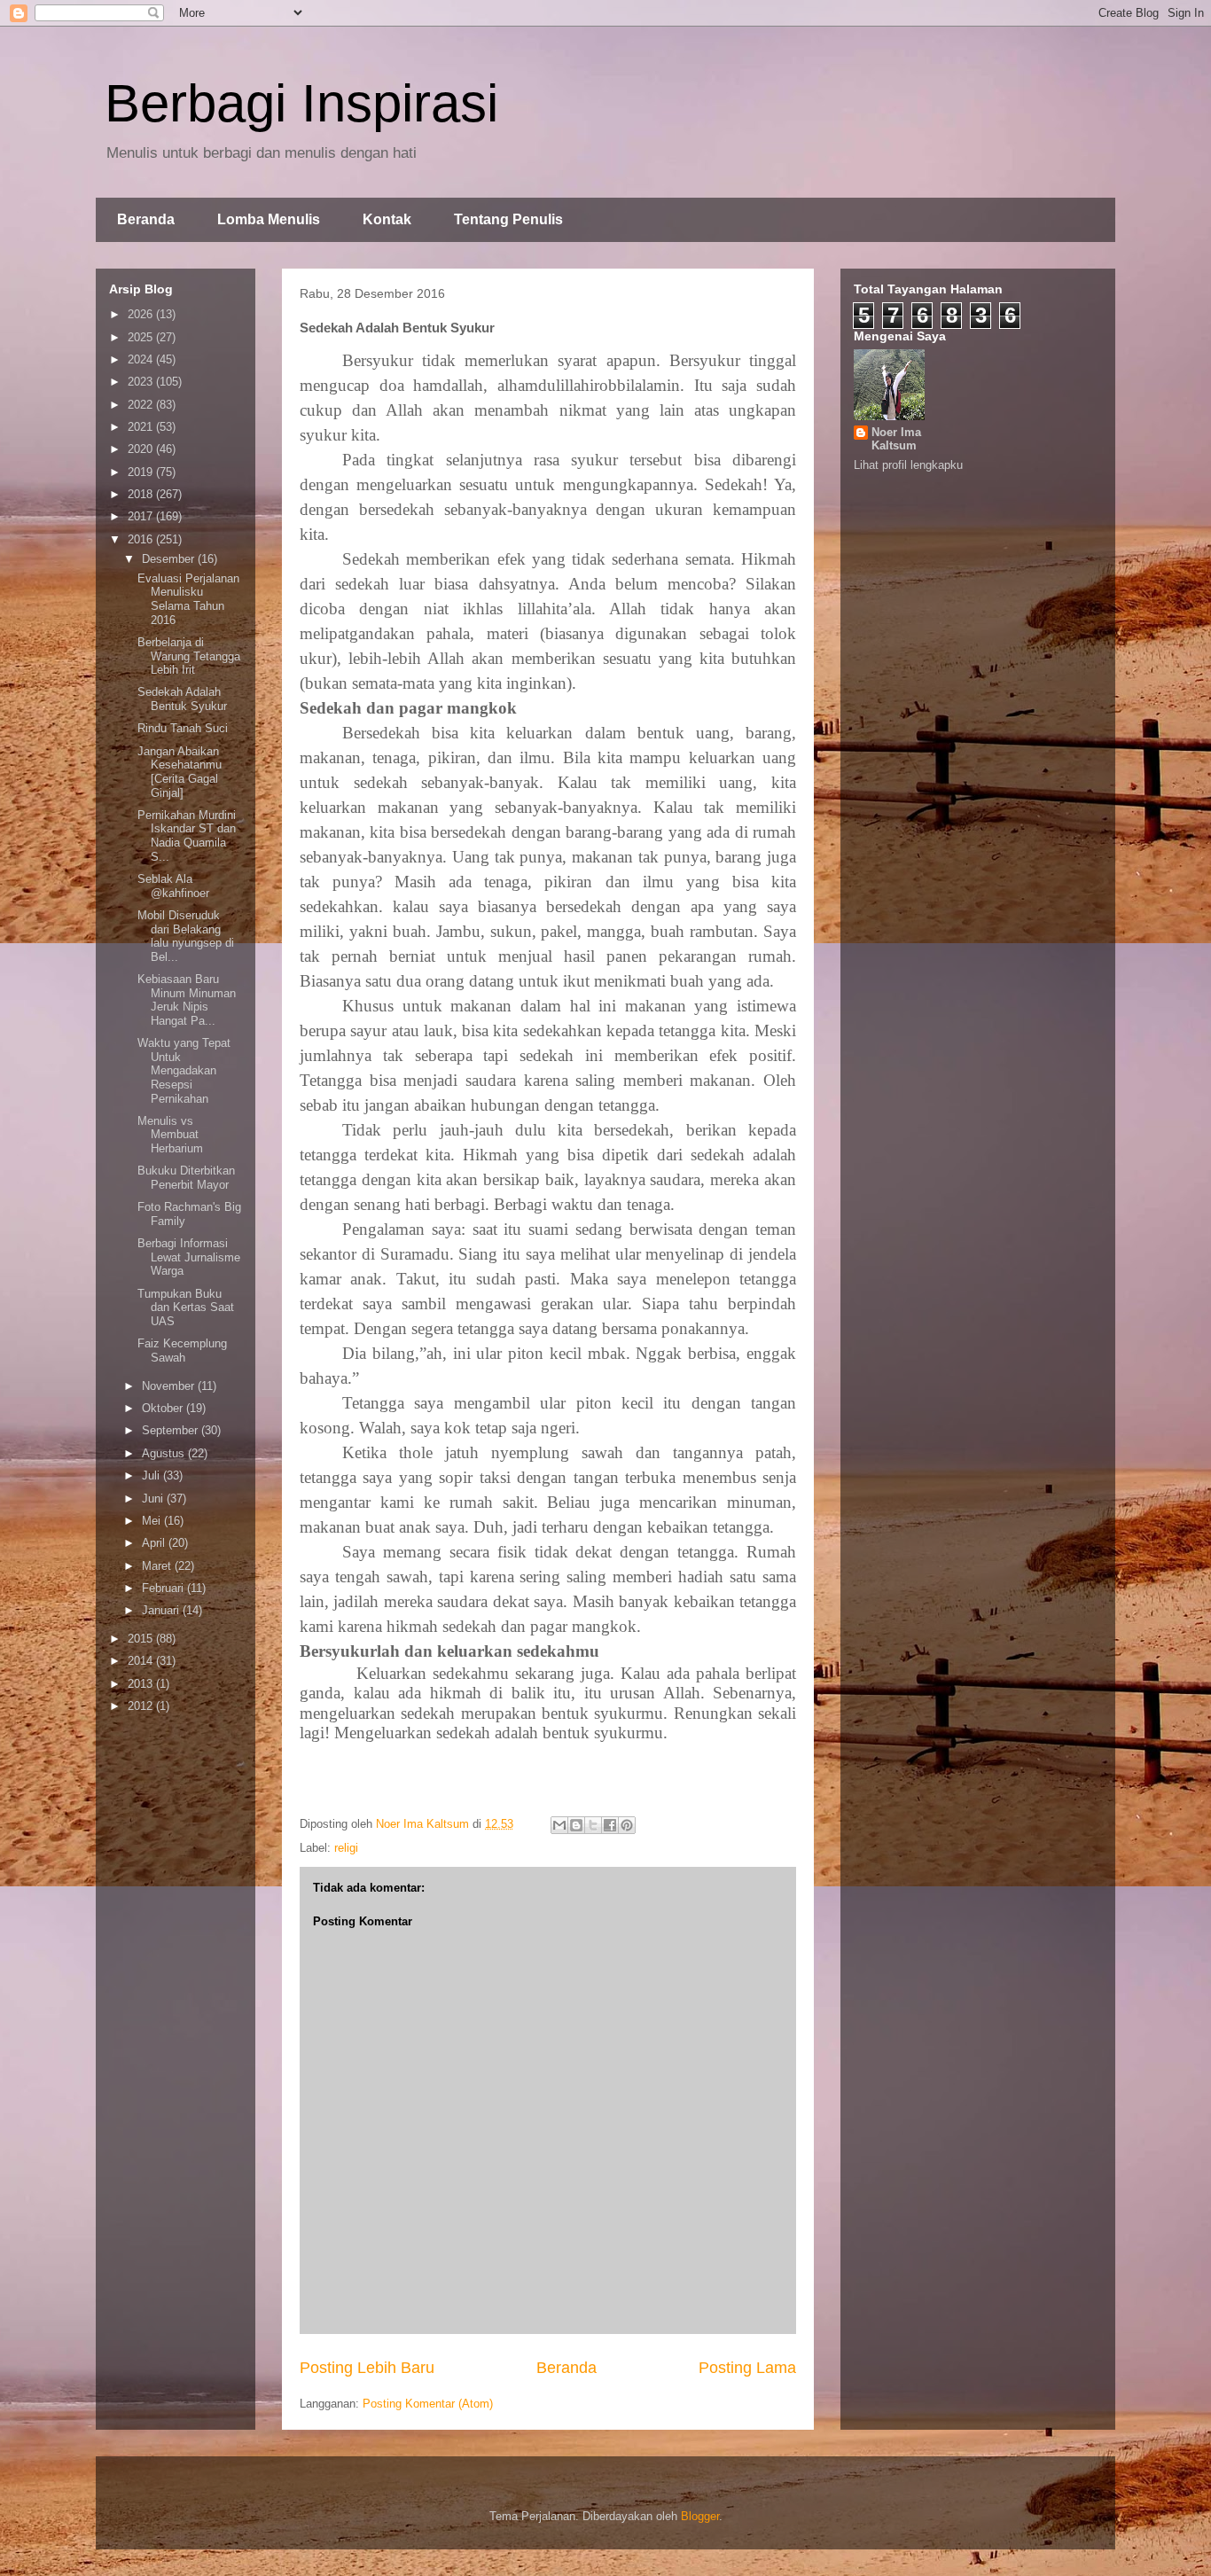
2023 (142, 382)
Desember (170, 559)
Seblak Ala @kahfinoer (173, 886)
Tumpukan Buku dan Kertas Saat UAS (186, 1308)
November (170, 1386)
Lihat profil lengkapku (908, 465)
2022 (142, 405)
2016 (142, 539)
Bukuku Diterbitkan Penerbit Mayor (186, 1178)
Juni (154, 1499)
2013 (142, 1684)
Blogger (700, 2516)
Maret (158, 1566)
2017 (142, 516)
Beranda (146, 219)
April (155, 1543)
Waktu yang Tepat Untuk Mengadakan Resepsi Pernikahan (184, 1070)
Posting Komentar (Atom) (428, 2404)
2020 (142, 449)
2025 (142, 337)
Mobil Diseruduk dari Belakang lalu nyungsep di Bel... (186, 936)
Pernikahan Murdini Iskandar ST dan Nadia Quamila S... (187, 836)
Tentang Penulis (508, 219)
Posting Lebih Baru (367, 2368)
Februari (164, 1588)
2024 (142, 359)
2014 (142, 1661)
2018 (142, 494)
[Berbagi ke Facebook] (610, 1825)
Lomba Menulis (269, 219)
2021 (142, 427)
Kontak (387, 219)
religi (346, 1848)
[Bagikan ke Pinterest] (627, 1825)
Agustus (165, 1453)
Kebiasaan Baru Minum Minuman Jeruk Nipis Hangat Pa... (187, 1000)
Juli (152, 1475)
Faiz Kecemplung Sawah (182, 1350)
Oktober (164, 1408)
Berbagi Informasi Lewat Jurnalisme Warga (189, 1257)
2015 (142, 1639)
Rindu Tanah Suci (183, 728)
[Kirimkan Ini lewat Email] (559, 1825)
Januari (162, 1610)
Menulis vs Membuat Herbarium (170, 1135)
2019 (142, 472)
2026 (142, 314)
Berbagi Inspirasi (301, 103)
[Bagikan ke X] (593, 1825)
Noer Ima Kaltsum (896, 439)
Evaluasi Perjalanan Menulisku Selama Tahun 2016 (188, 599)
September (172, 1430)
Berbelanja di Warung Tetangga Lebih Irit (189, 656)
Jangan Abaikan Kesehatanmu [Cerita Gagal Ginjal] (180, 772)
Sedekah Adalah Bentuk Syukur (182, 699)
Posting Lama (747, 2368)
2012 (142, 1706)
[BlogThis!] (576, 1825)
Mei (153, 1521)
